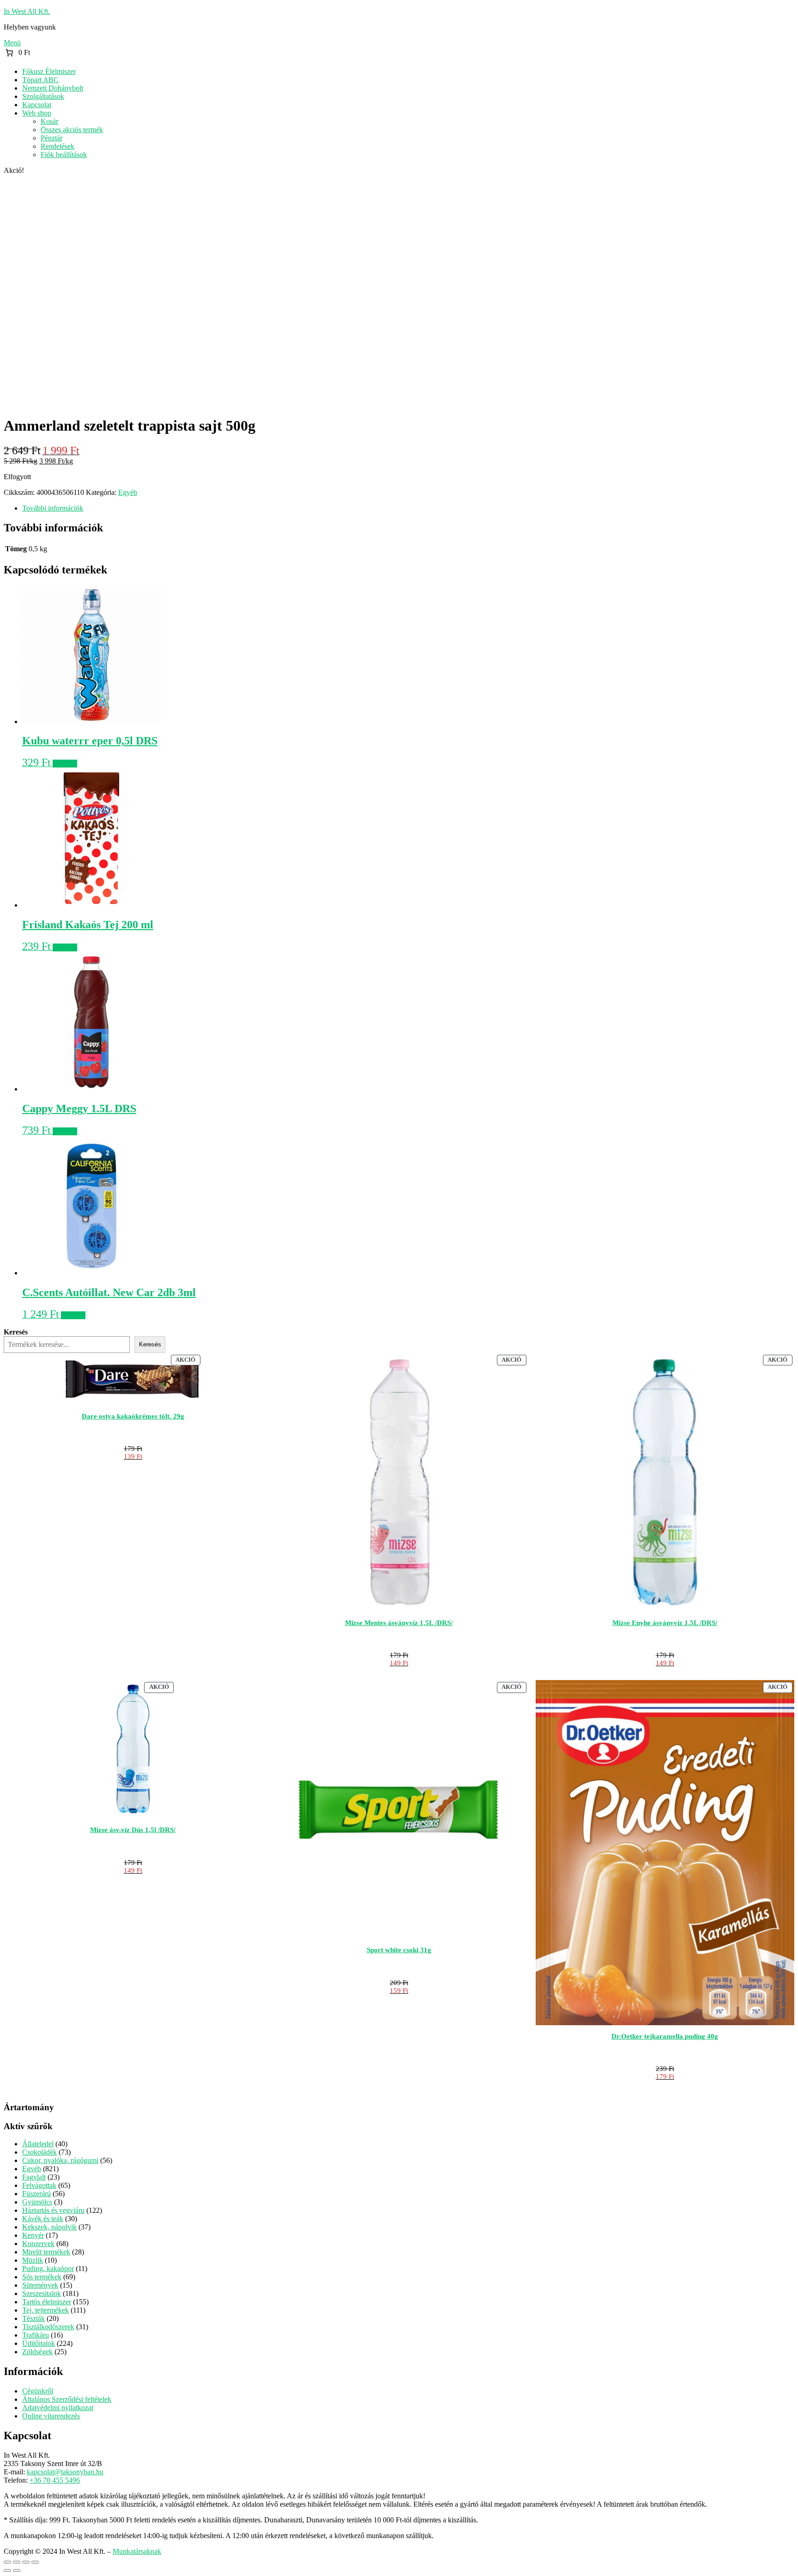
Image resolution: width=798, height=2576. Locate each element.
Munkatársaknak (137, 2551)
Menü (12, 43)
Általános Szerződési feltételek (67, 2399)
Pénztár (51, 138)
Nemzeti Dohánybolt (53, 88)
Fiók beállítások (64, 155)
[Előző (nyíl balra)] (7, 2570)
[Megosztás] (26, 2562)
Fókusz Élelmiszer (49, 71)
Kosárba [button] (65, 764)
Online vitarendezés (51, 2416)
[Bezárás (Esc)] (35, 2562)
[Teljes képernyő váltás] (17, 2562)
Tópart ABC (40, 80)
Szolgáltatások (43, 96)
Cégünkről (38, 2391)
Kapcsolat (37, 105)
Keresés (16, 1332)
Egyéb (128, 492)
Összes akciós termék (72, 130)
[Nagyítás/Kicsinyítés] (7, 2562)
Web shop (37, 113)
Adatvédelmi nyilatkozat (58, 2408)
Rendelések (57, 146)
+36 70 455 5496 (55, 2480)
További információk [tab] (53, 508)
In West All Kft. (27, 11)
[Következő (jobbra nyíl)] (17, 2570)
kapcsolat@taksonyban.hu (65, 2472)
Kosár (49, 121)
